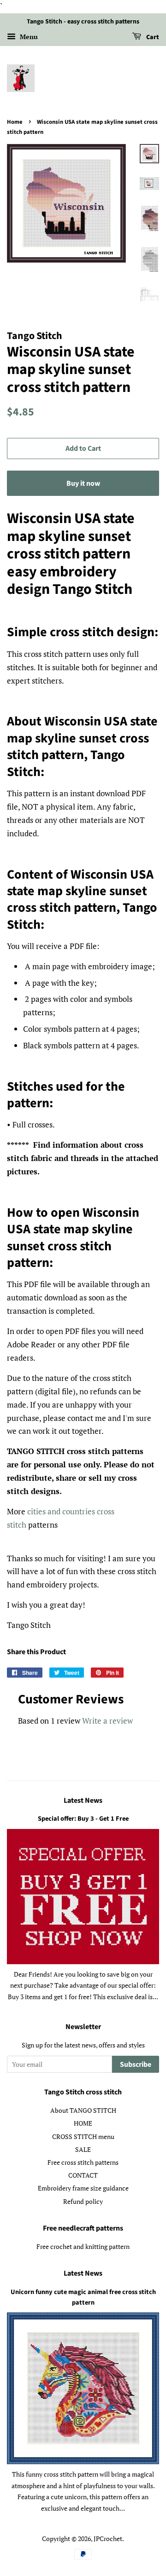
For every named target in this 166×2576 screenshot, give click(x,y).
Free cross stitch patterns (83, 2162)
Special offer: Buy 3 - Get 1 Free (83, 1819)
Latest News (83, 1800)
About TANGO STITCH (83, 2110)
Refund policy (83, 2201)
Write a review (107, 1721)
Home (15, 122)
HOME (83, 2123)
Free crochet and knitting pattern (83, 2246)
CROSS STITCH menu (83, 2136)
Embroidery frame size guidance (83, 2188)
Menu (28, 37)
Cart (152, 37)
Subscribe (136, 2064)
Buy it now (83, 483)
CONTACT (83, 2175)
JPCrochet (108, 2539)
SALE (83, 2149)
